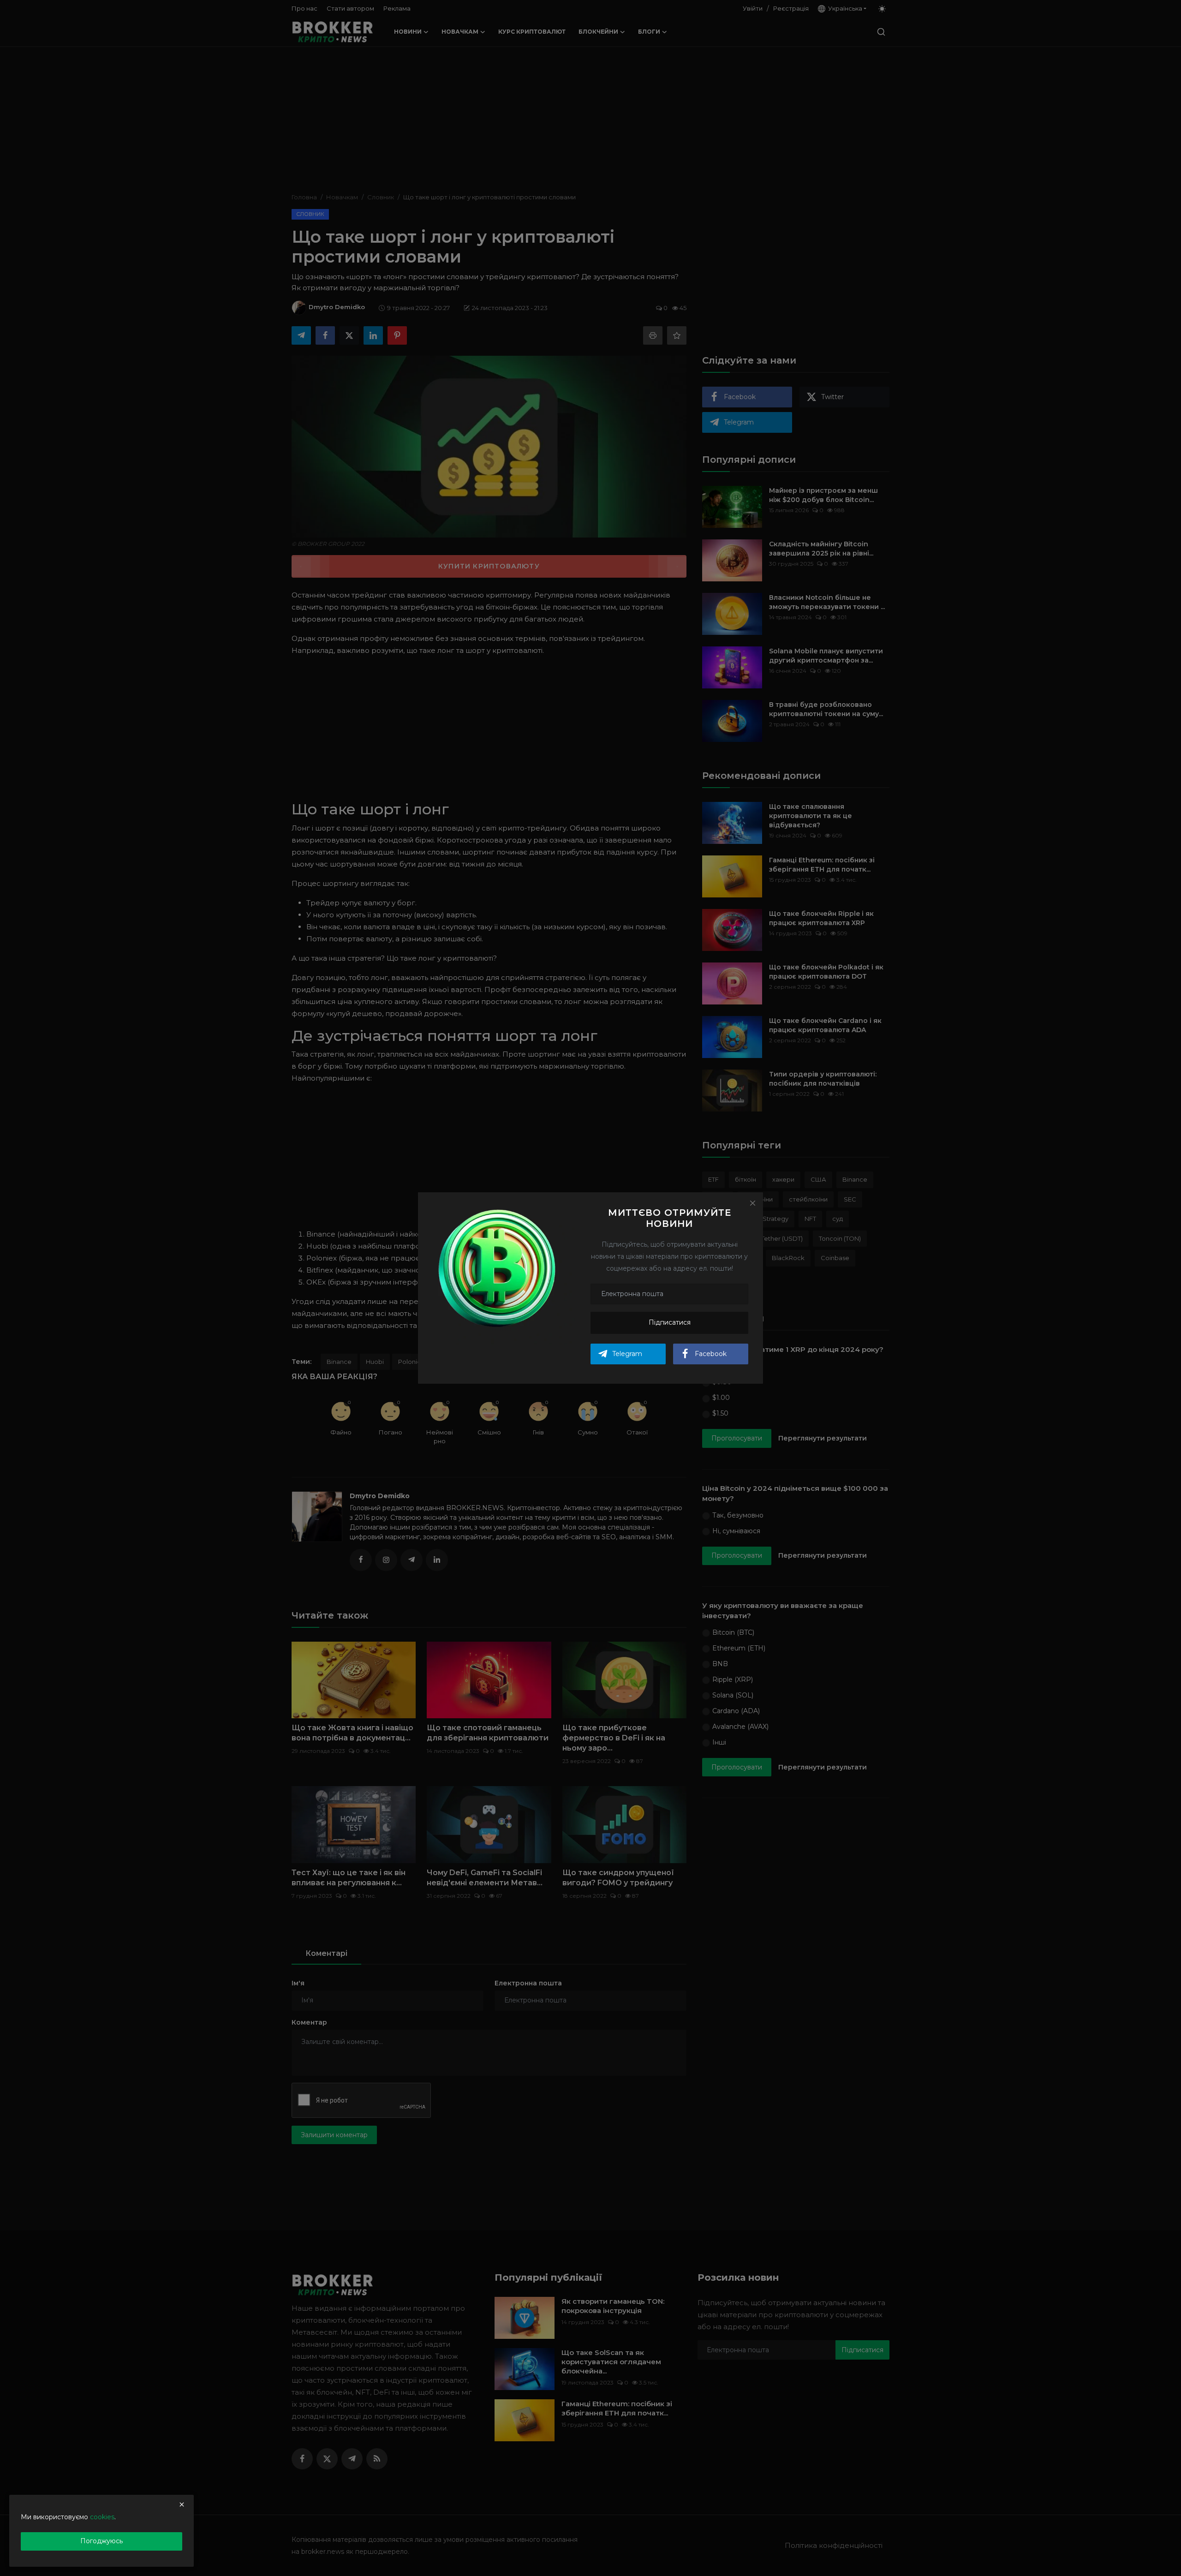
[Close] (752, 1203)
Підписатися (670, 1322)
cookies (102, 2517)
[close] (182, 2504)
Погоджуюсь (101, 2541)
